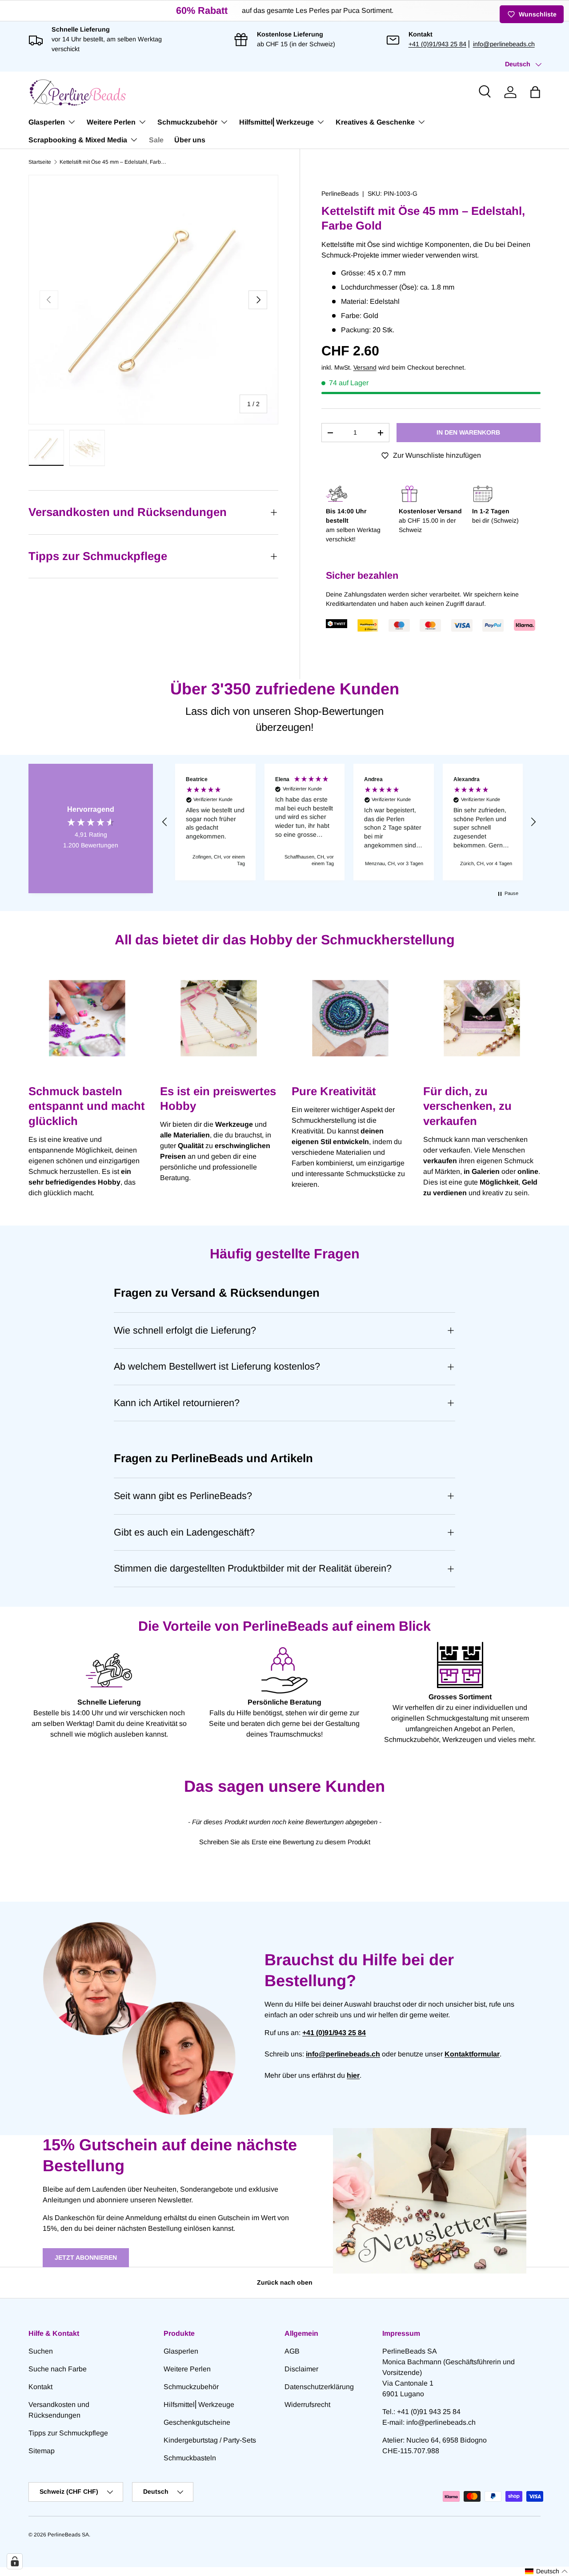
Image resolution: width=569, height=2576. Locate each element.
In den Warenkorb (468, 432)
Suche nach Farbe (58, 2369)
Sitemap (42, 2451)
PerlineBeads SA (68, 2535)
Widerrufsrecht (307, 2405)
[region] (349, 822)
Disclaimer (301, 2369)
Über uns (190, 140)
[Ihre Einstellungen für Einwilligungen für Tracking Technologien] (15, 2561)
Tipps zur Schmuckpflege (68, 2433)
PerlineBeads (340, 194)
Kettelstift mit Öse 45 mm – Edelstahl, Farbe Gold (113, 162)
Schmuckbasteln (190, 2458)
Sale (156, 140)
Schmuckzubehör (187, 122)
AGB (292, 2351)
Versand (365, 367)
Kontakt (40, 2387)
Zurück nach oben (285, 2282)
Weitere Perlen (111, 122)
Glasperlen (47, 122)
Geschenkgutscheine (197, 2422)
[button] (535, 92)
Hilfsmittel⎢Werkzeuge (276, 122)
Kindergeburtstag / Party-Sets (210, 2440)
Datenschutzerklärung (319, 2387)
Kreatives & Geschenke (375, 122)
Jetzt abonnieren (86, 2258)
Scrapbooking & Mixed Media (78, 140)
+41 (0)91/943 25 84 (437, 44)
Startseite (40, 162)
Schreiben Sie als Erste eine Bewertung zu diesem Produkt (285, 1842)
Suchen (41, 2351)
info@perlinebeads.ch (504, 44)
